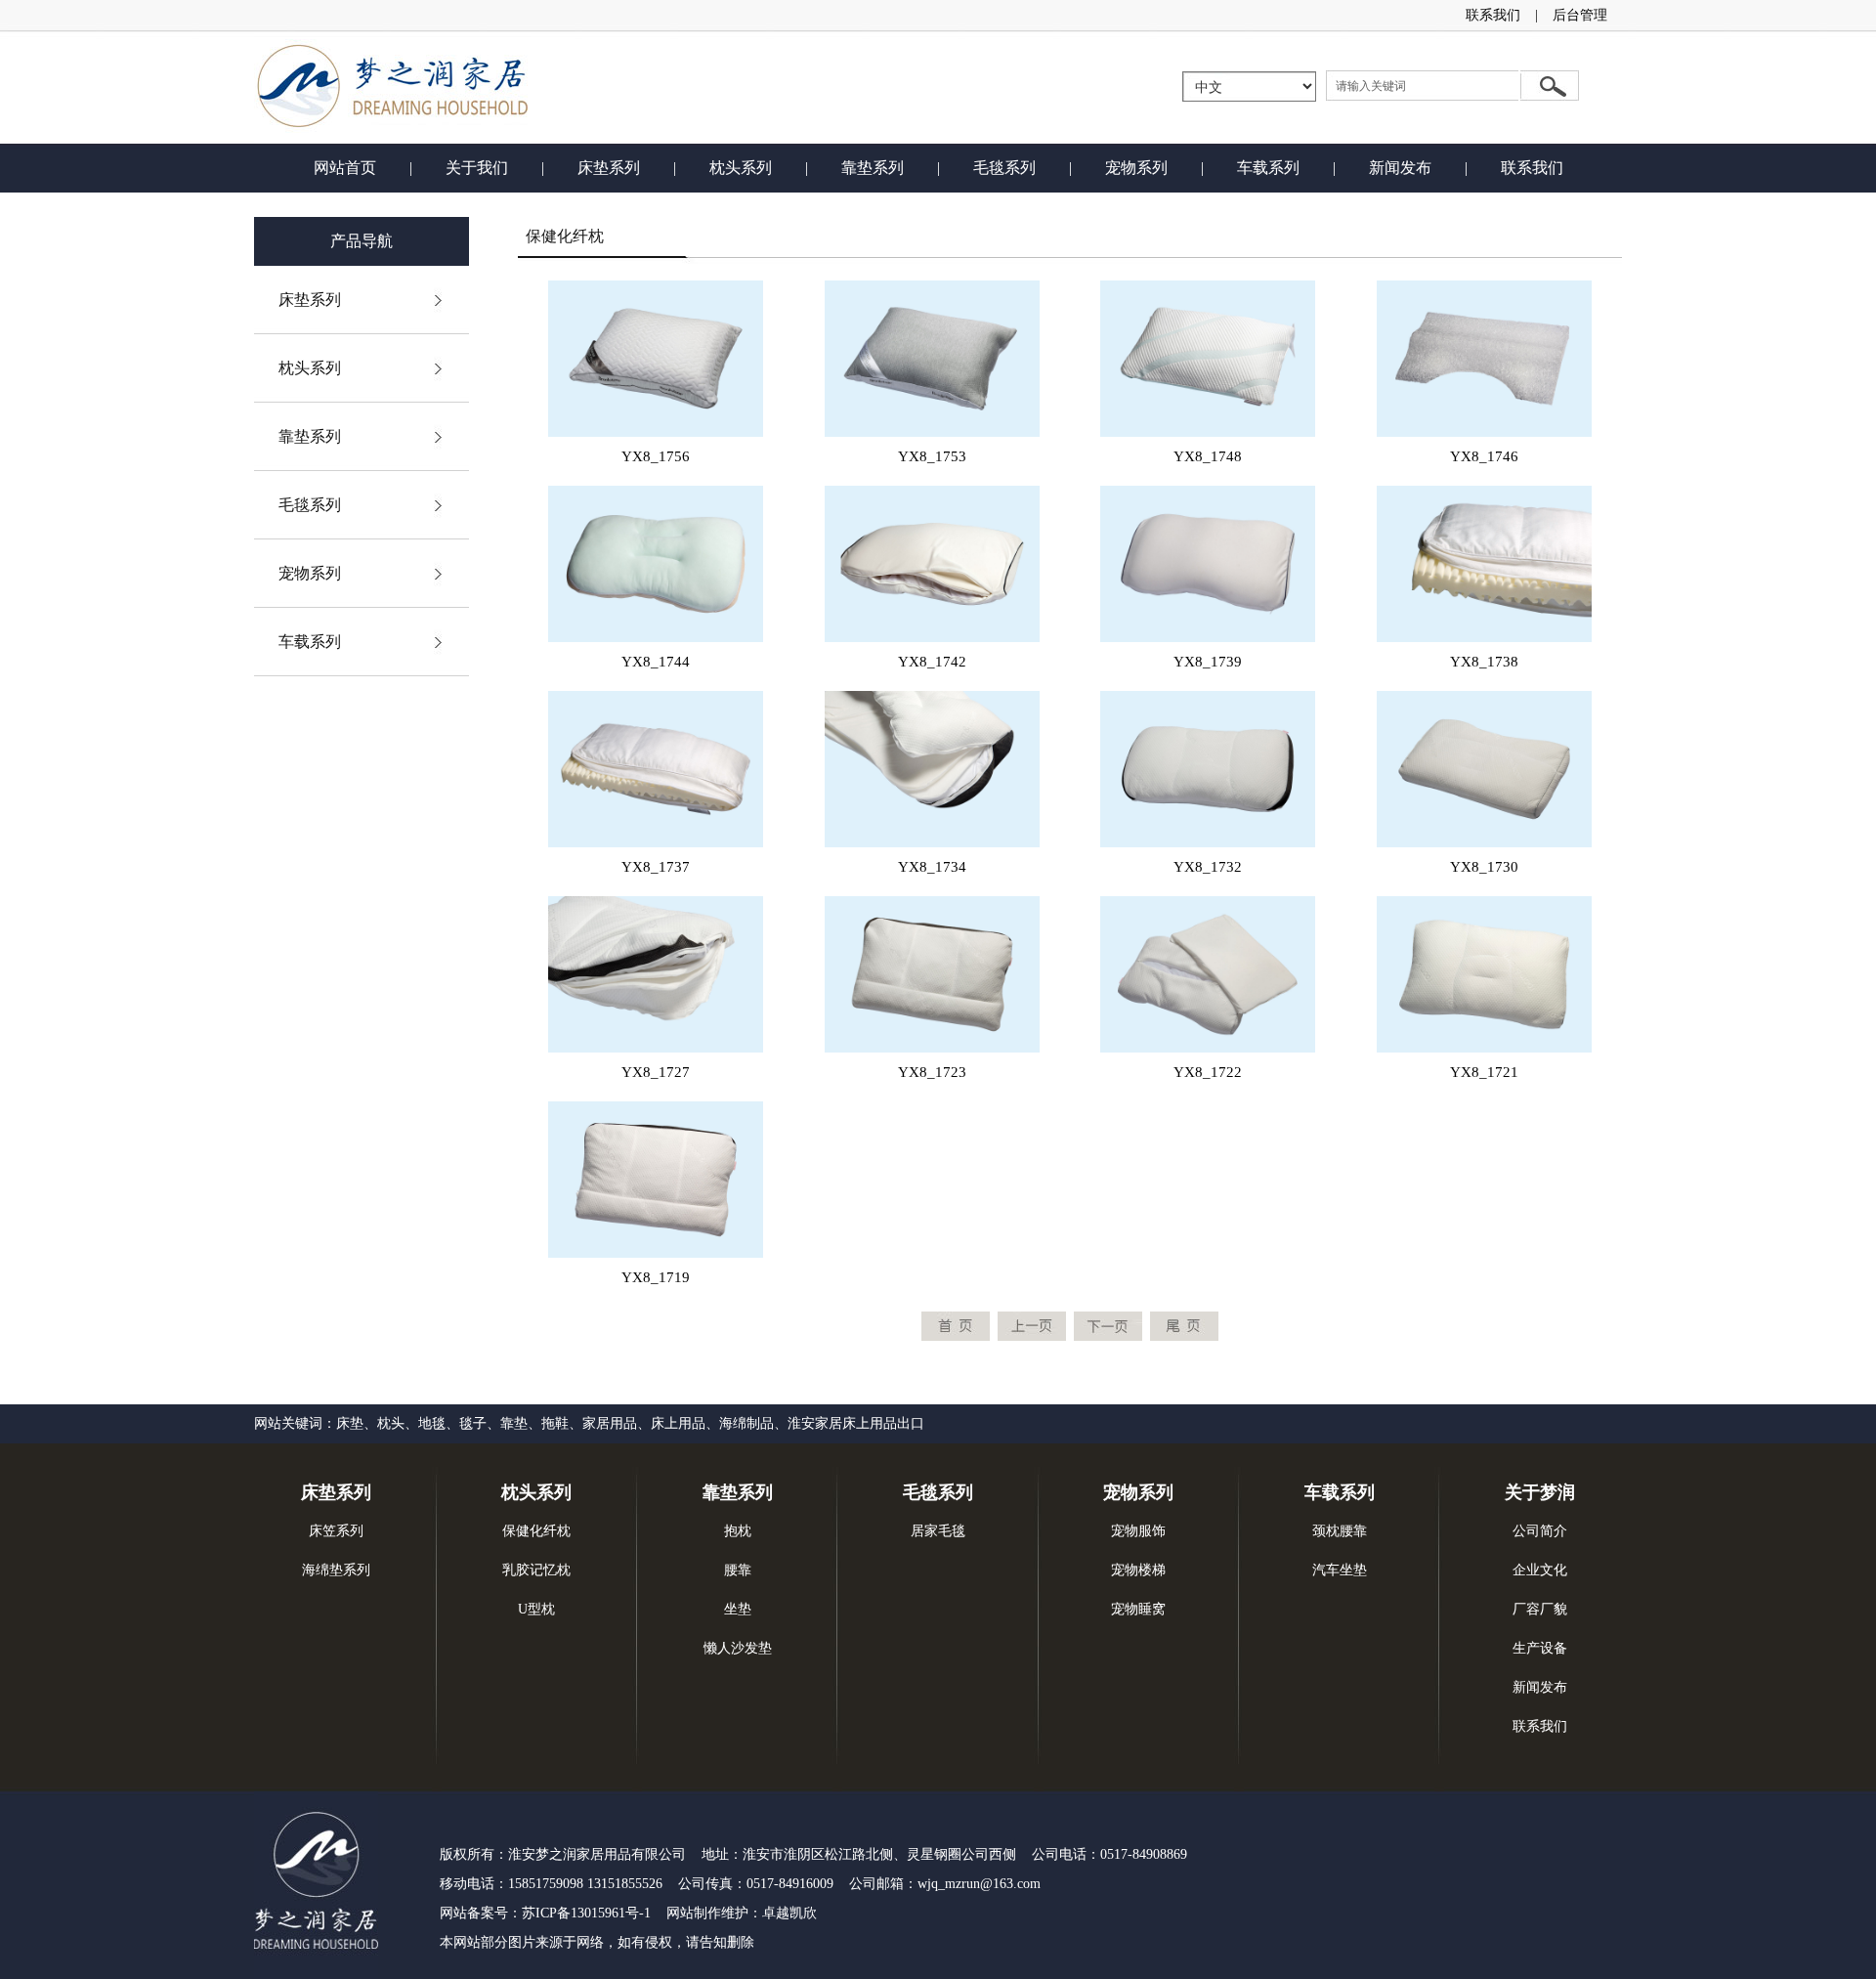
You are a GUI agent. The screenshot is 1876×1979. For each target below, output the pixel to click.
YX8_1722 (1208, 1072)
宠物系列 (1136, 168)
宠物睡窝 (1138, 1609)
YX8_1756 (656, 456)
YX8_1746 (1484, 456)
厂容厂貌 (1540, 1609)
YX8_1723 (932, 1072)
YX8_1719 (656, 1277)
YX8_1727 (656, 1072)
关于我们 (477, 168)
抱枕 (738, 1531)
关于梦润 (1540, 1492)
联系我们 (1493, 15)
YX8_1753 (932, 456)
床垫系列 (609, 168)
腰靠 (738, 1570)
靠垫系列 (873, 168)
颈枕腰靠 (1340, 1531)
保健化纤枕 (536, 1531)
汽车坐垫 (1340, 1570)
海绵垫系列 (336, 1570)
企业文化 (1540, 1570)
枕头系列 (741, 168)
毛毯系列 (1004, 168)
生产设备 (1540, 1648)
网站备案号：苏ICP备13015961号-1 (545, 1913)
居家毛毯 (938, 1531)
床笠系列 (336, 1531)
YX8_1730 (1484, 867)
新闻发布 (1400, 168)
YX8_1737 (656, 867)
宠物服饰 (1138, 1531)
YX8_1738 (1484, 662)
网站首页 (345, 168)
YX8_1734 (932, 867)
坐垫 (738, 1609)
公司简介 (1540, 1531)
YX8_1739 (1208, 662)
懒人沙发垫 (738, 1648)
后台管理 (1580, 15)
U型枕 (536, 1609)
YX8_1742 (932, 662)
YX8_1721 (1484, 1072)
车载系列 (1268, 168)
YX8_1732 (1208, 867)
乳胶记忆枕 (536, 1570)
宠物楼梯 (1138, 1570)
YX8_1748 (1208, 456)
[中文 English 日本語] (1249, 86)
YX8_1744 (656, 662)
